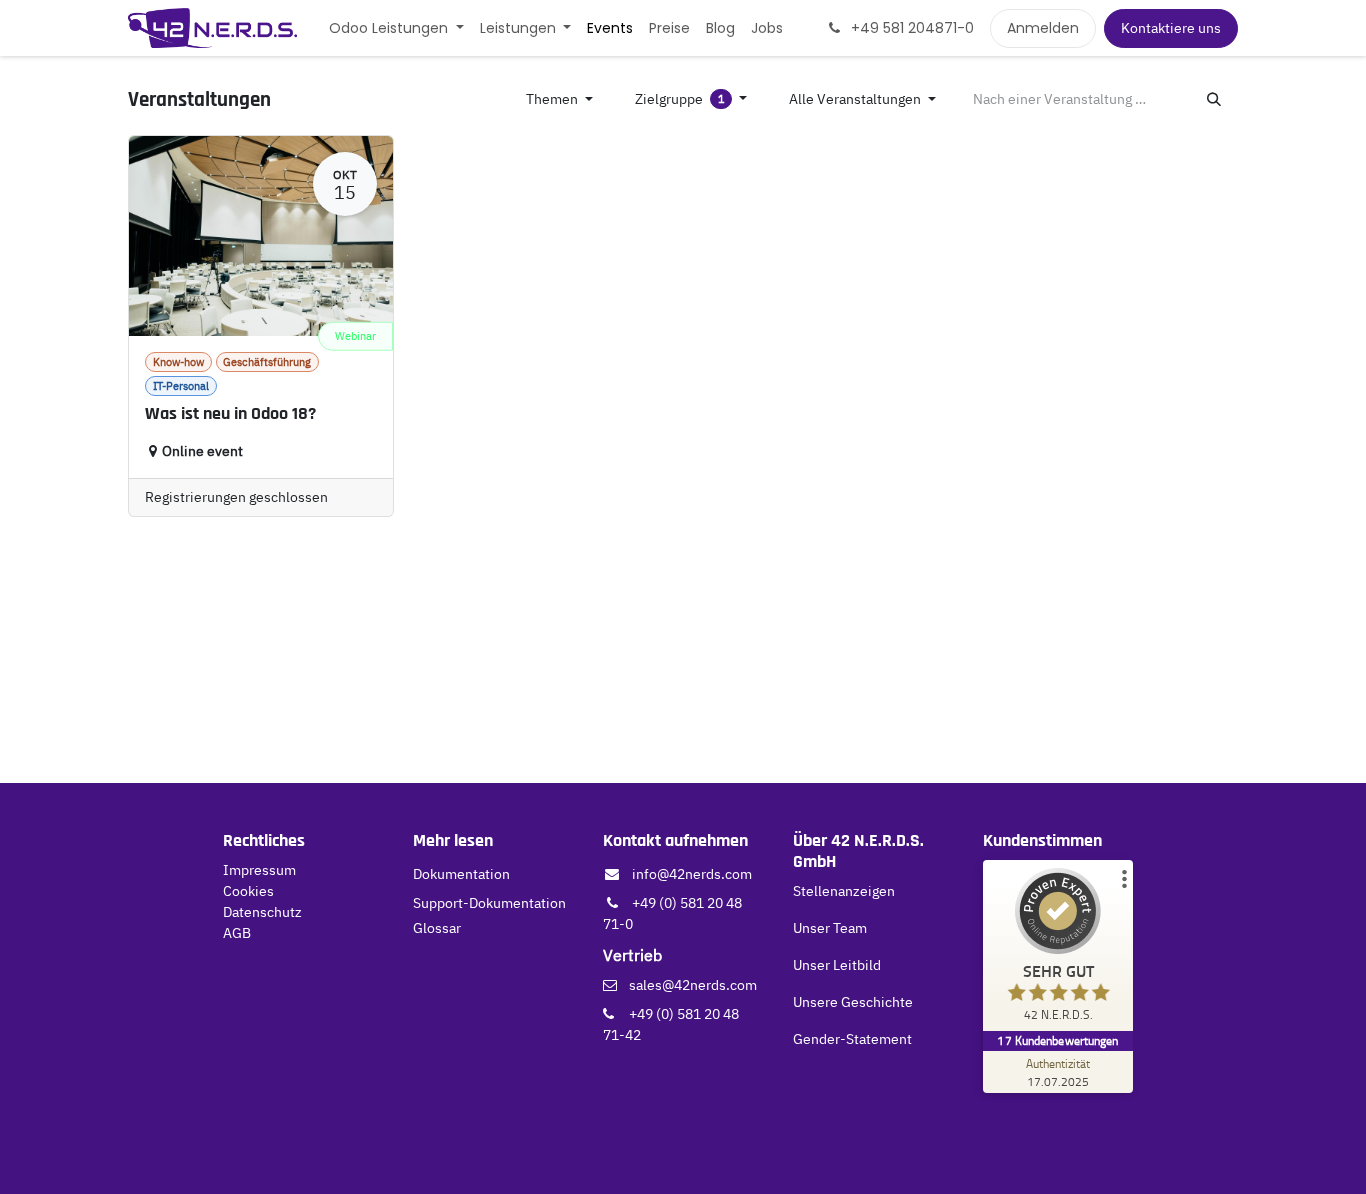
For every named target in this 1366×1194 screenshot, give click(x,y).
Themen (553, 99)
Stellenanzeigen (844, 891)
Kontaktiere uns (1171, 28)
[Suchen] (1214, 99)
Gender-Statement (852, 1039)
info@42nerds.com (692, 874)
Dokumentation (461, 874)
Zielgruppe (680, 99)
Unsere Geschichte (853, 1002)
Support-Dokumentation (489, 903)
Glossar (437, 928)
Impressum (259, 870)
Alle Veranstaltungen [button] (856, 99)
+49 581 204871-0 (910, 28)
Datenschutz (262, 912)
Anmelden (1043, 28)
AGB (237, 933)
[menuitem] (396, 28)
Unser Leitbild (837, 965)
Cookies (248, 891)
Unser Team (830, 928)
